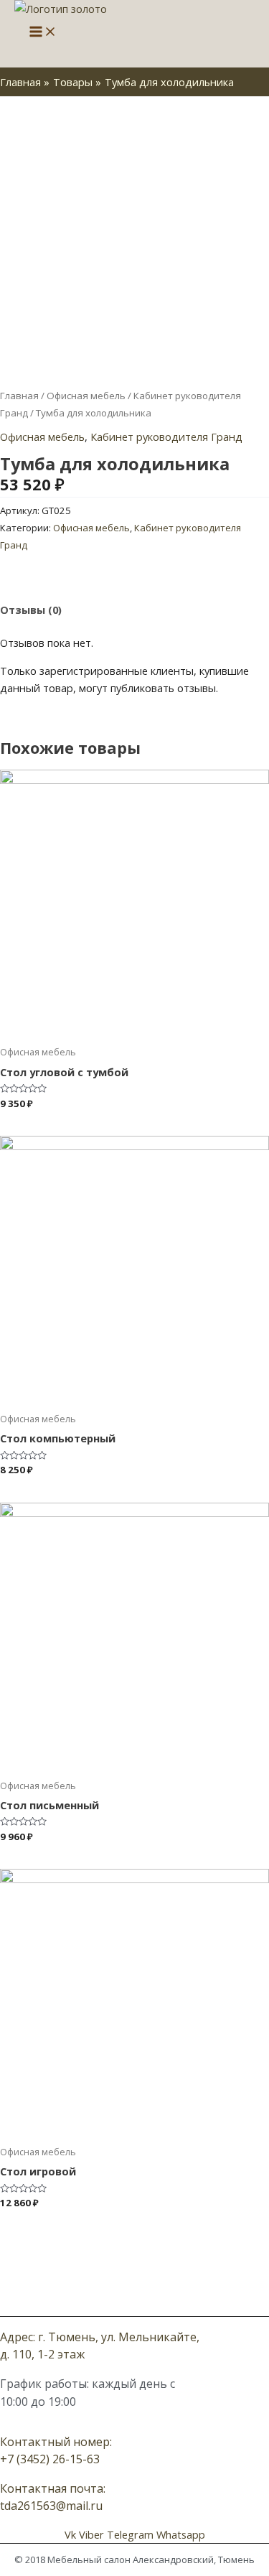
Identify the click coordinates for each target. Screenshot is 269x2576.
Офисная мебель (86, 396)
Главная (19, 396)
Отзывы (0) (31, 610)
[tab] (134, 610)
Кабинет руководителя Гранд (166, 437)
